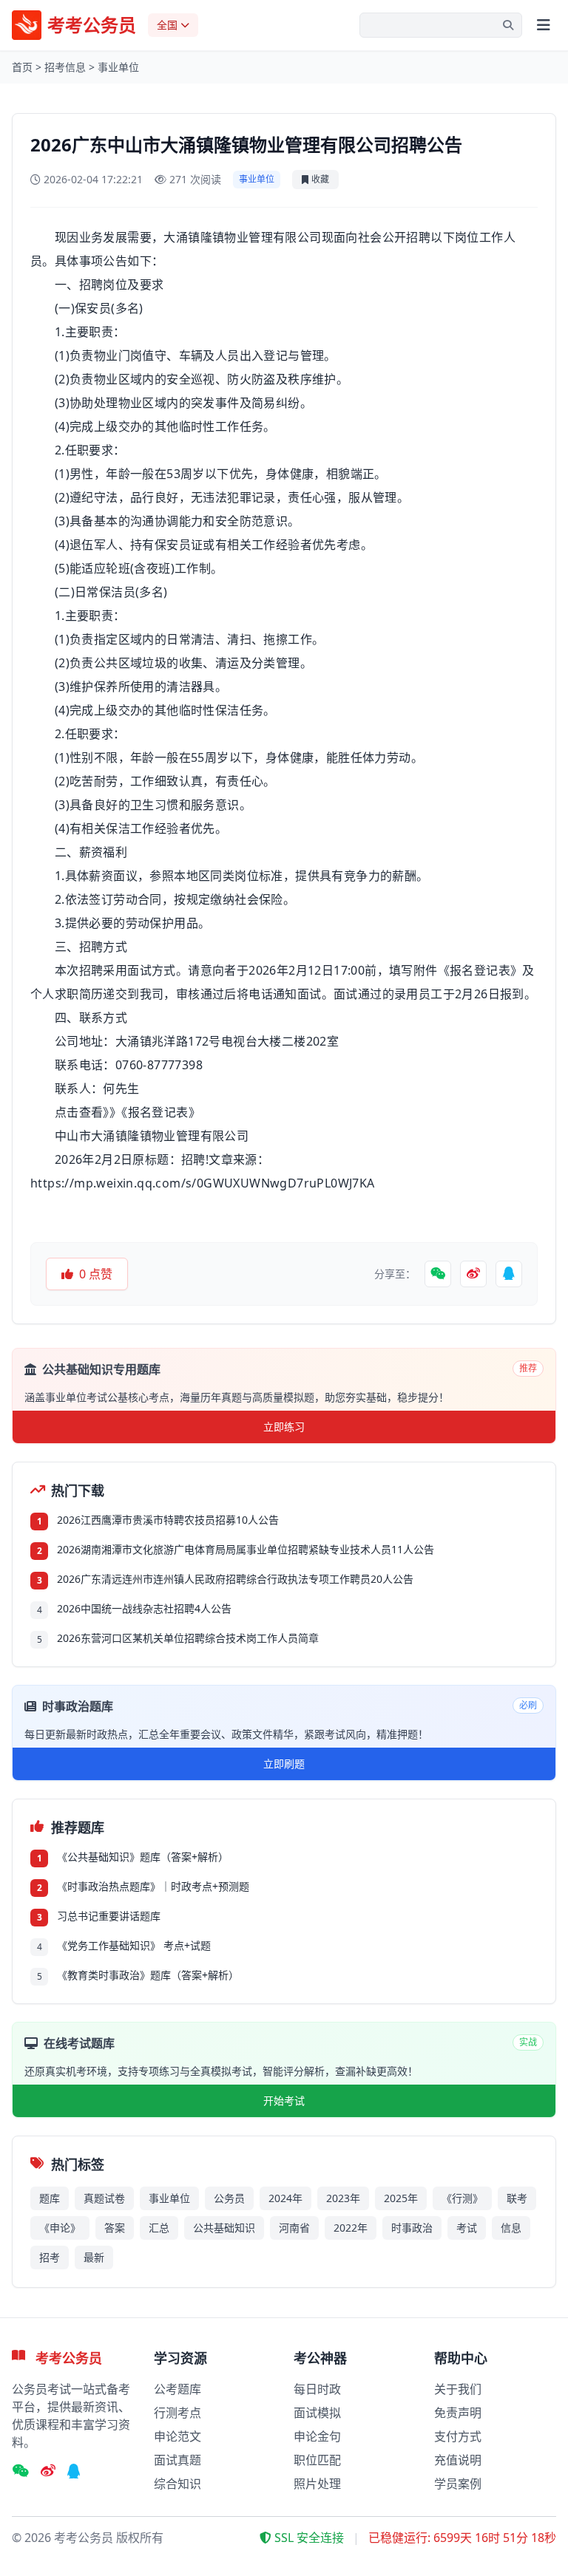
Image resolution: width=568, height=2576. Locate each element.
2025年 (401, 2198)
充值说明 (458, 2460)
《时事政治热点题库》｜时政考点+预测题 (153, 1886)
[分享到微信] (438, 1274)
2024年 (285, 2198)
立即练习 (284, 1427)
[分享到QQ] (509, 1274)
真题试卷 (104, 2198)
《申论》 (60, 2228)
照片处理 (317, 2484)
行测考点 (177, 2413)
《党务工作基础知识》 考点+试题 (134, 1945)
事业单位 (118, 67)
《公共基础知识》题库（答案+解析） (143, 1857)
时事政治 (412, 2228)
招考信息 (65, 67)
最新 (94, 2257)
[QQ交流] (74, 2472)
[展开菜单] (544, 25)
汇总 (159, 2228)
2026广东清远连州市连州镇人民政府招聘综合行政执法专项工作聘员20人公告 (235, 1579)
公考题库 (177, 2389)
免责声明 (458, 2413)
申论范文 (177, 2436)
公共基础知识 (224, 2228)
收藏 (320, 179)
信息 (511, 2228)
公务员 (229, 2198)
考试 (467, 2228)
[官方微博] (48, 2472)
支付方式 (458, 2436)
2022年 (351, 2228)
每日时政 (317, 2389)
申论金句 (317, 2436)
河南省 (294, 2228)
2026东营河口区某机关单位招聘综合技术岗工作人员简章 (188, 1638)
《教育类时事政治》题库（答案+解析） (148, 1975)
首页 (22, 67)
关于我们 (458, 2389)
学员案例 (458, 2484)
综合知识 (177, 2484)
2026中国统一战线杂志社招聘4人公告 (144, 1608)
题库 (50, 2198)
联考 (517, 2198)
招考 (50, 2257)
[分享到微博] (473, 1274)
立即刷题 (284, 1764)
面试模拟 (317, 2413)
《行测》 (462, 2198)
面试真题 (177, 2460)
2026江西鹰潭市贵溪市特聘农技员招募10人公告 (168, 1520)
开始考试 (284, 2100)
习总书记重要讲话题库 (109, 1916)
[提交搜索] (508, 25)
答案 (115, 2228)
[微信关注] (20, 2472)
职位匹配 (317, 2460)
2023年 (343, 2198)
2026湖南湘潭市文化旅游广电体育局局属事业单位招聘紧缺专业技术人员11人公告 (246, 1549)
